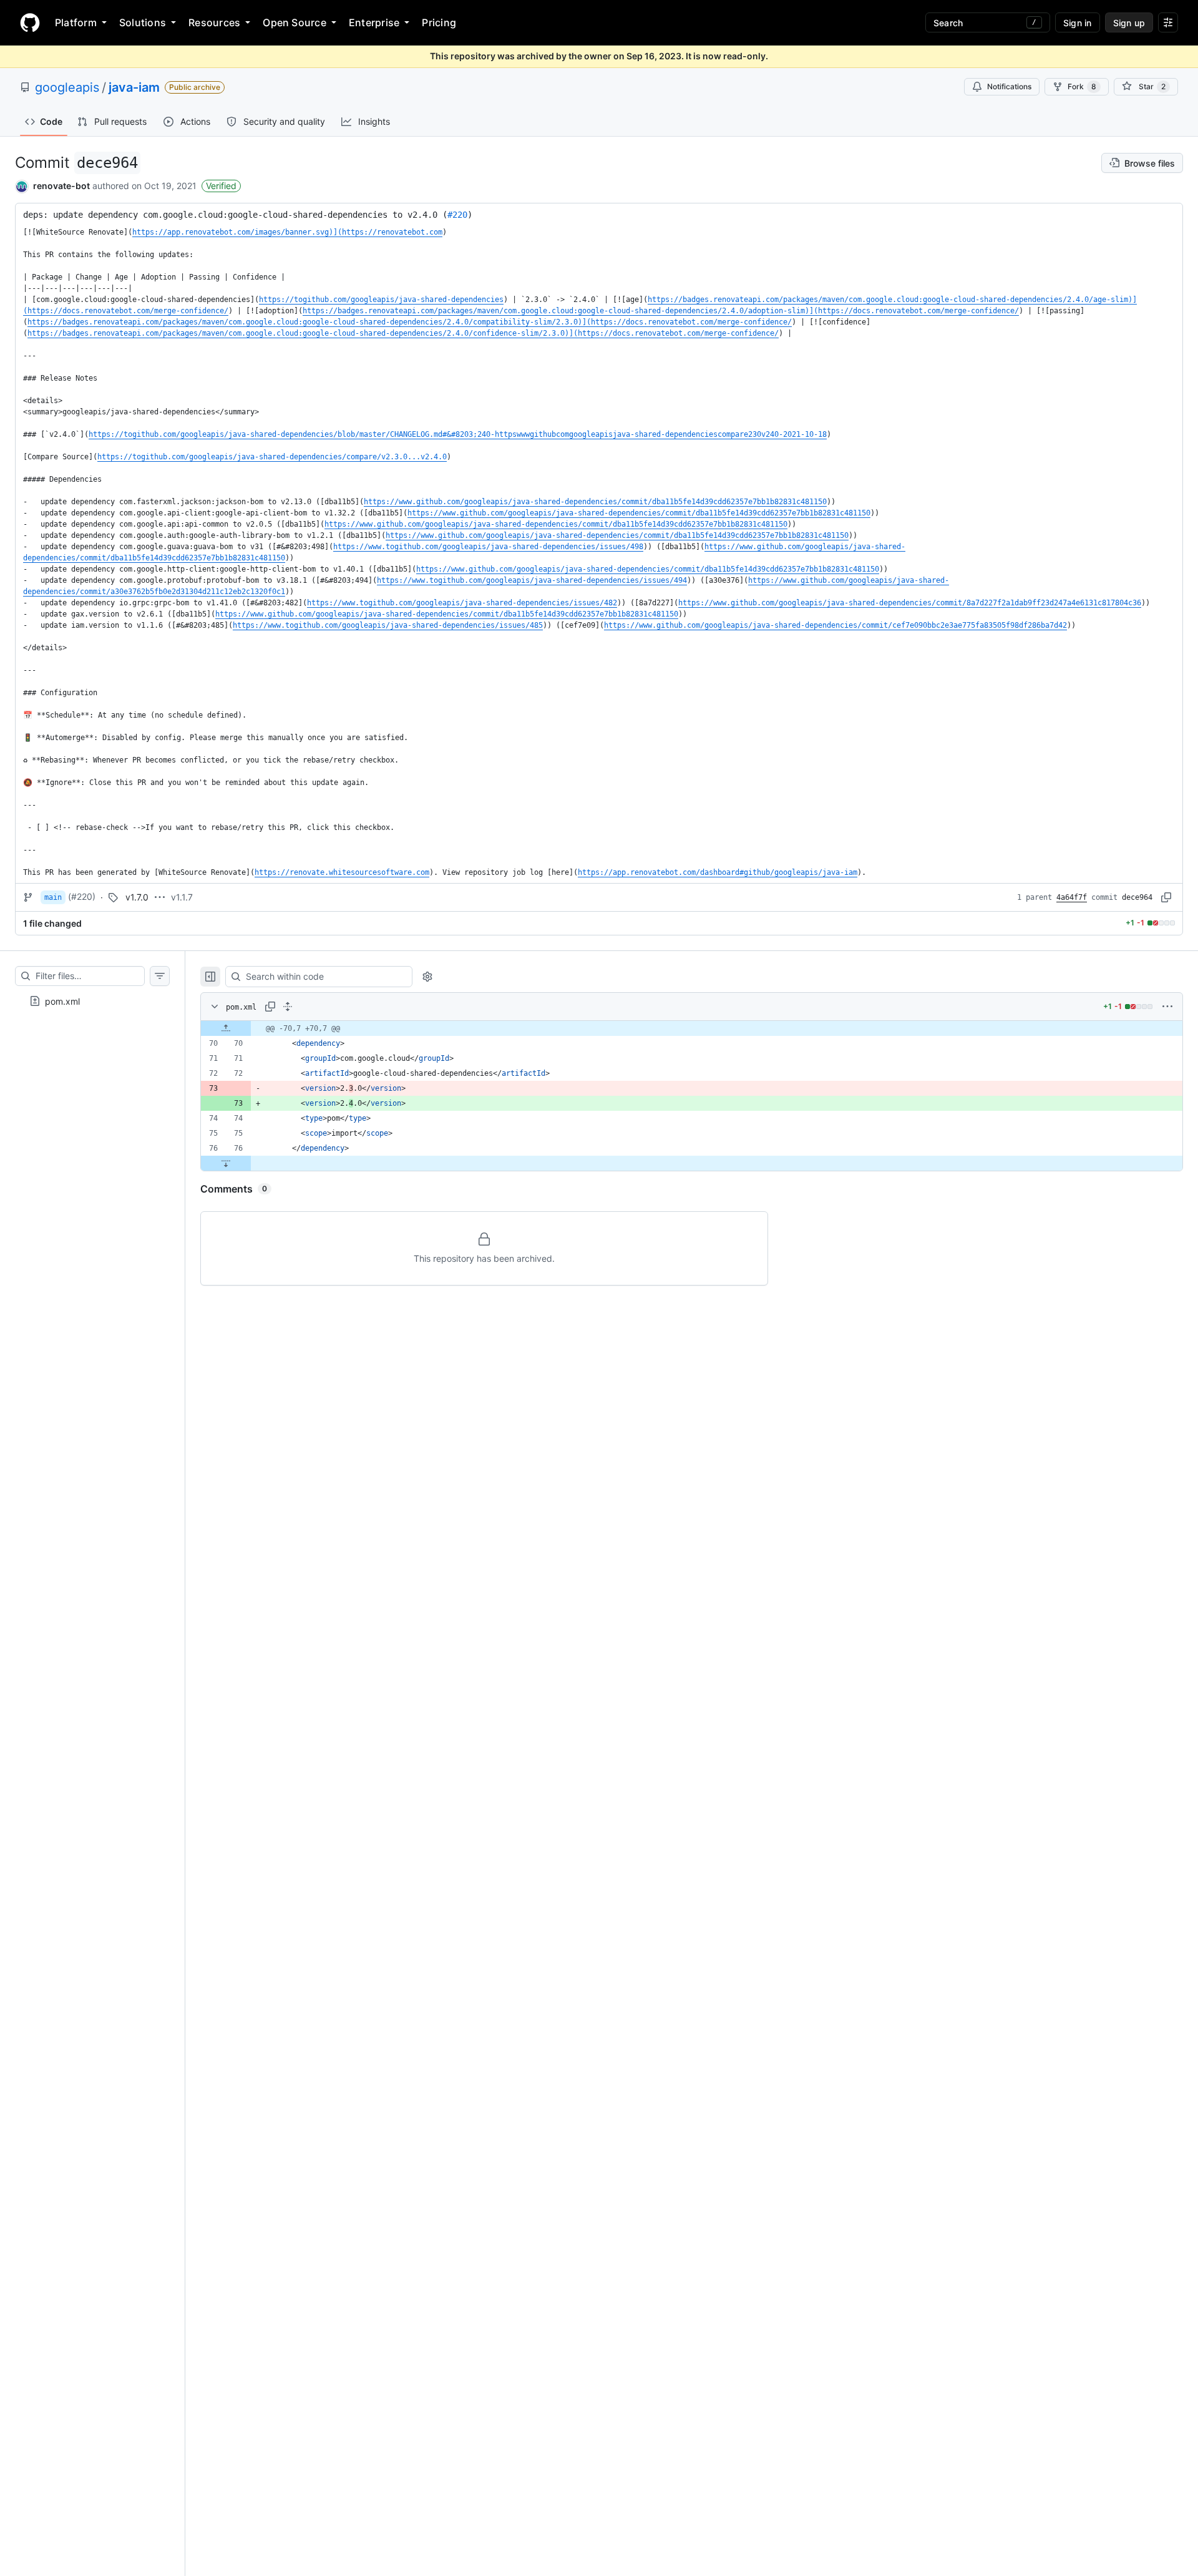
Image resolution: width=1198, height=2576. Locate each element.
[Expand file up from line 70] (226, 1028)
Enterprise (374, 22)
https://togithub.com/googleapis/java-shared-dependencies (381, 300)
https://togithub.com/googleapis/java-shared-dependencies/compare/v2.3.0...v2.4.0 (272, 457)
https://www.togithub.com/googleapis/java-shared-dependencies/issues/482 (462, 603)
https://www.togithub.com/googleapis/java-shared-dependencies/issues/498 (488, 547)
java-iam (134, 87)
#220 (457, 215)
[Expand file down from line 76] (226, 1163)
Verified (221, 186)
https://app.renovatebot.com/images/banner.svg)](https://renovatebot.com (287, 232)
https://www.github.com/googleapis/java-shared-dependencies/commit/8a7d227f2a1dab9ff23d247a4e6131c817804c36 (910, 603)
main (53, 897)
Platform (76, 22)
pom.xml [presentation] (62, 1001)
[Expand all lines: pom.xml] (288, 1007)
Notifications (1009, 86)
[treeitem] (92, 1001)
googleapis (67, 87)
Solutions (143, 22)
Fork (1082, 86)
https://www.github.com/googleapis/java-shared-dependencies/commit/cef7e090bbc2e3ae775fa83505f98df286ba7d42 (835, 625)
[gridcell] (692, 1028)
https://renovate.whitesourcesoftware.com (342, 872)
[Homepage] (30, 22)
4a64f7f (1072, 897)
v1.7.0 (137, 897)
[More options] (1167, 1007)
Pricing (439, 22)
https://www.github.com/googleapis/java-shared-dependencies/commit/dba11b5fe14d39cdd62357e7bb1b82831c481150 (595, 502)
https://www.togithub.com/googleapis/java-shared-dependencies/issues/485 (388, 625)
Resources (214, 22)
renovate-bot (61, 186)
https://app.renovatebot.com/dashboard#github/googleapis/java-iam (718, 872)
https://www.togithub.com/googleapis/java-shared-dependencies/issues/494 (532, 580)
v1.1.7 (182, 897)
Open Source (295, 22)
